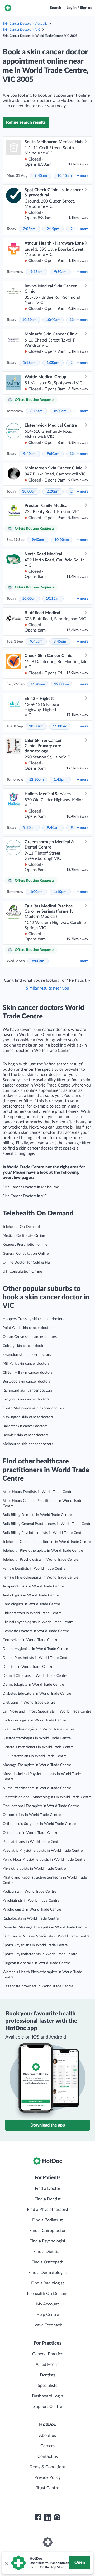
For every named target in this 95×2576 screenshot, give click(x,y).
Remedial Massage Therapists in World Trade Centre (45, 1927)
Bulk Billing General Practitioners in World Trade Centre (47, 1524)
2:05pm (29, 229)
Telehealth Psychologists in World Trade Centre (40, 1560)
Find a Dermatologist (48, 2273)
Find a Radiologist (48, 2283)
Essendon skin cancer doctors (27, 1355)
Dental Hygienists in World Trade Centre (35, 1649)
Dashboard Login (47, 2396)
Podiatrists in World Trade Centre (29, 1892)
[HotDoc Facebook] (38, 2517)
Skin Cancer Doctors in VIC (22, 30)
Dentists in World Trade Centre (28, 1667)
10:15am (53, 599)
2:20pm (53, 492)
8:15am (37, 411)
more (83, 176)
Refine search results (26, 122)
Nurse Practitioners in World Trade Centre (37, 1788)
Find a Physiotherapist (48, 2210)
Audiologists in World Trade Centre (31, 1595)
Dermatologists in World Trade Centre (33, 1685)
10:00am (29, 492)
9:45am (41, 176)
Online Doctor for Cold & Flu (26, 1263)
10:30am (29, 320)
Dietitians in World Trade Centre (29, 1703)
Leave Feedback (48, 2325)
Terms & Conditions (48, 2467)
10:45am (65, 176)
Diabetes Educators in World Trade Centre (37, 1694)
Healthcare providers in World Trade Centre (38, 1986)
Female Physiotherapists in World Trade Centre (40, 1577)
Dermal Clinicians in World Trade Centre (35, 1676)
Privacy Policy (48, 2477)
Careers (47, 2446)
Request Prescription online (25, 1245)
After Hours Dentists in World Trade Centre (38, 1492)
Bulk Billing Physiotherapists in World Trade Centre (44, 1533)
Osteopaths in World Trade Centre (30, 1833)
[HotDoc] (8, 8)
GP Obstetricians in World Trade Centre (35, 1756)
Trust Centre (48, 2488)
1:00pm (36, 892)
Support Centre (48, 2407)
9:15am (37, 272)
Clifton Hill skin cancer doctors (28, 1373)
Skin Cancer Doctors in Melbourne (31, 1187)
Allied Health (48, 2365)
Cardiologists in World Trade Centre (31, 1604)
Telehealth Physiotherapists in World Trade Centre (43, 1551)
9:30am (60, 272)
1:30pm (53, 363)
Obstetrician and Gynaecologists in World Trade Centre (47, 1797)
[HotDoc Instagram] (57, 2517)
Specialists (47, 2386)
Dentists (48, 2375)
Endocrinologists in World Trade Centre (34, 1720)
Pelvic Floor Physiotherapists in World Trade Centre (44, 1860)
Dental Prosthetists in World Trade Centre (37, 1658)
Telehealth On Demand (21, 1227)
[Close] (6, 2563)
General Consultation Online (26, 1254)
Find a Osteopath (47, 2262)
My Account (47, 2304)
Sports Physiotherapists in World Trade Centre (40, 1954)
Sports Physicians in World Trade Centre (35, 1945)
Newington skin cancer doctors (28, 1417)
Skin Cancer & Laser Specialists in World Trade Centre (46, 1936)
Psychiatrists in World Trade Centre (31, 1901)
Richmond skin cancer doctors (27, 1390)
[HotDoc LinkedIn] (47, 2517)
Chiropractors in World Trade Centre (32, 1613)
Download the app (48, 2125)
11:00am (60, 726)
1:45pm (60, 780)
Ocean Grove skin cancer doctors (30, 1337)
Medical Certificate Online (24, 1236)
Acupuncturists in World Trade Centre (33, 1586)
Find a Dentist (48, 2199)
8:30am (60, 411)
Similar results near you (47, 988)
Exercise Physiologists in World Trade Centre (38, 1729)
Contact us (48, 2456)
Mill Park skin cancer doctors (26, 1364)
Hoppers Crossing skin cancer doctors (33, 1319)
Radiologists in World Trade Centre (31, 1918)
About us (47, 2435)
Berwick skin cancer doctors (25, 1435)
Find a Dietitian (47, 2252)
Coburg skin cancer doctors (25, 1346)
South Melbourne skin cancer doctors (33, 1408)
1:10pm (60, 892)
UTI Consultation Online (22, 1271)
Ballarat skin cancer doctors (25, 1426)
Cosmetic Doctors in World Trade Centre (36, 1631)
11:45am (38, 684)
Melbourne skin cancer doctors (28, 1444)
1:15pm (29, 363)
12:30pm (36, 780)
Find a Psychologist (47, 2241)
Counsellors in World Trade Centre (30, 1640)
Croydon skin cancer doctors (26, 1399)
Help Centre (48, 2315)
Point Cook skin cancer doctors (28, 1328)
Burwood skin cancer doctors (27, 1382)
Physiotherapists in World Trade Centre (34, 1869)
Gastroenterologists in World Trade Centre (37, 1738)
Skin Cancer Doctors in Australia (25, 24)
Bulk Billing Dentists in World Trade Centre (37, 1515)
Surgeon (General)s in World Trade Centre (36, 1963)
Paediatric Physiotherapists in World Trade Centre (43, 1851)
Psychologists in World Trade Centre (32, 1910)
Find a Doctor (48, 2189)
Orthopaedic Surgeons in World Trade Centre (39, 1824)
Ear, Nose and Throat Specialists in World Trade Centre (47, 1711)
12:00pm (61, 684)
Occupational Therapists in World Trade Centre (41, 1806)
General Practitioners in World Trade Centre (38, 1747)
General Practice (48, 2354)
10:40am (53, 320)
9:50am (53, 454)
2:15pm (53, 229)
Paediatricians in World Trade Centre (32, 1842)
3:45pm (60, 642)
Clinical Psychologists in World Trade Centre (38, 1622)
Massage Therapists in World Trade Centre (37, 1765)
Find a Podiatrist (47, 2220)
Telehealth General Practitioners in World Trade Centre (47, 1542)
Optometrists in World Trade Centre (32, 1815)
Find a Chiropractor (47, 2231)
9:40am (29, 454)
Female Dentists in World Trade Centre (34, 1569)
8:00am (38, 961)
